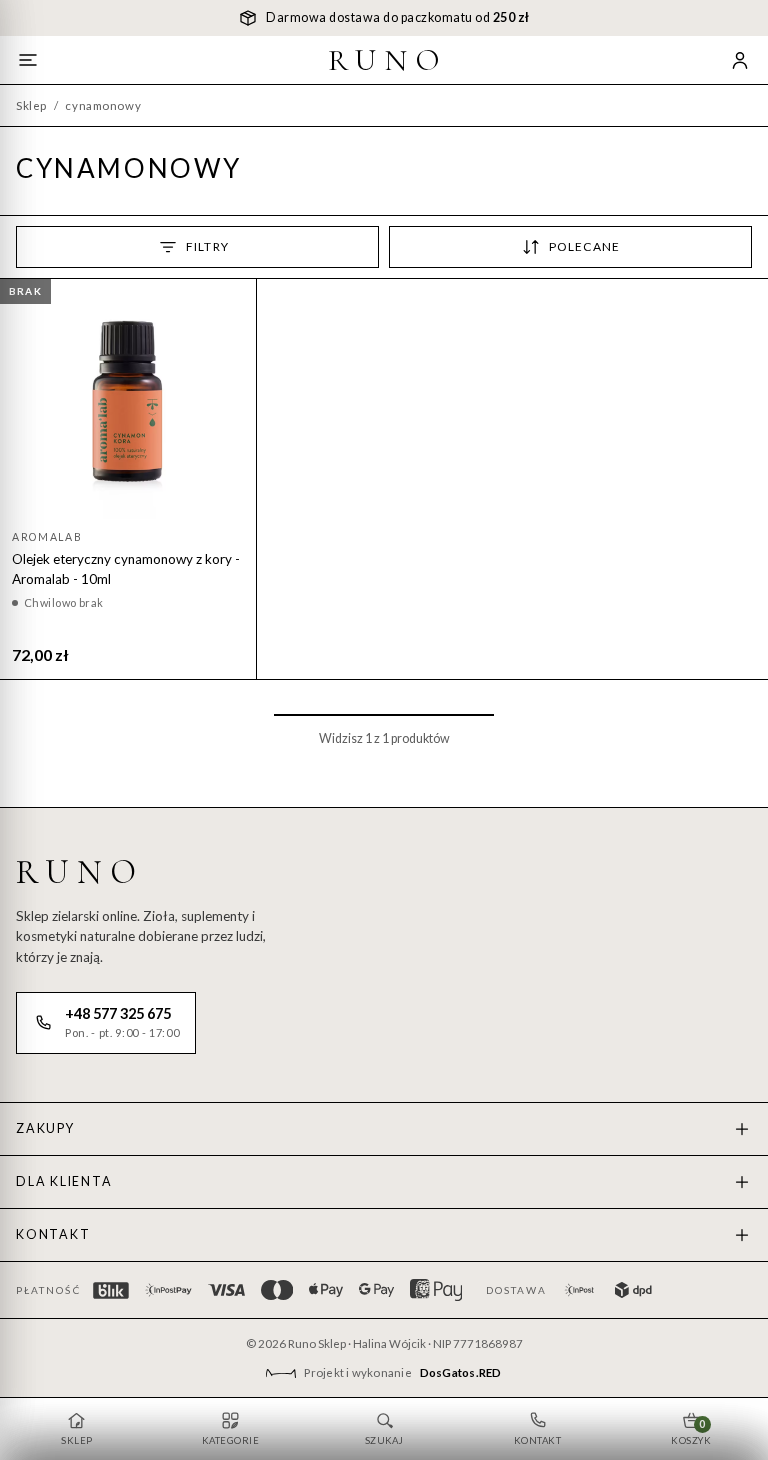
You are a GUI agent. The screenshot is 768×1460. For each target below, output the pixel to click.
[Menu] (28, 60)
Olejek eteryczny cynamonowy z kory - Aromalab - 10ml (126, 569)
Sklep (31, 105)
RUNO (388, 60)
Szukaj (384, 1440)
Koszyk (691, 1432)
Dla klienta (64, 1181)
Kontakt (53, 1234)
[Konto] (740, 60)
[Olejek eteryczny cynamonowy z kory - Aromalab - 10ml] (128, 405)
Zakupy (45, 1128)
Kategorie (230, 1440)
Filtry (207, 246)
